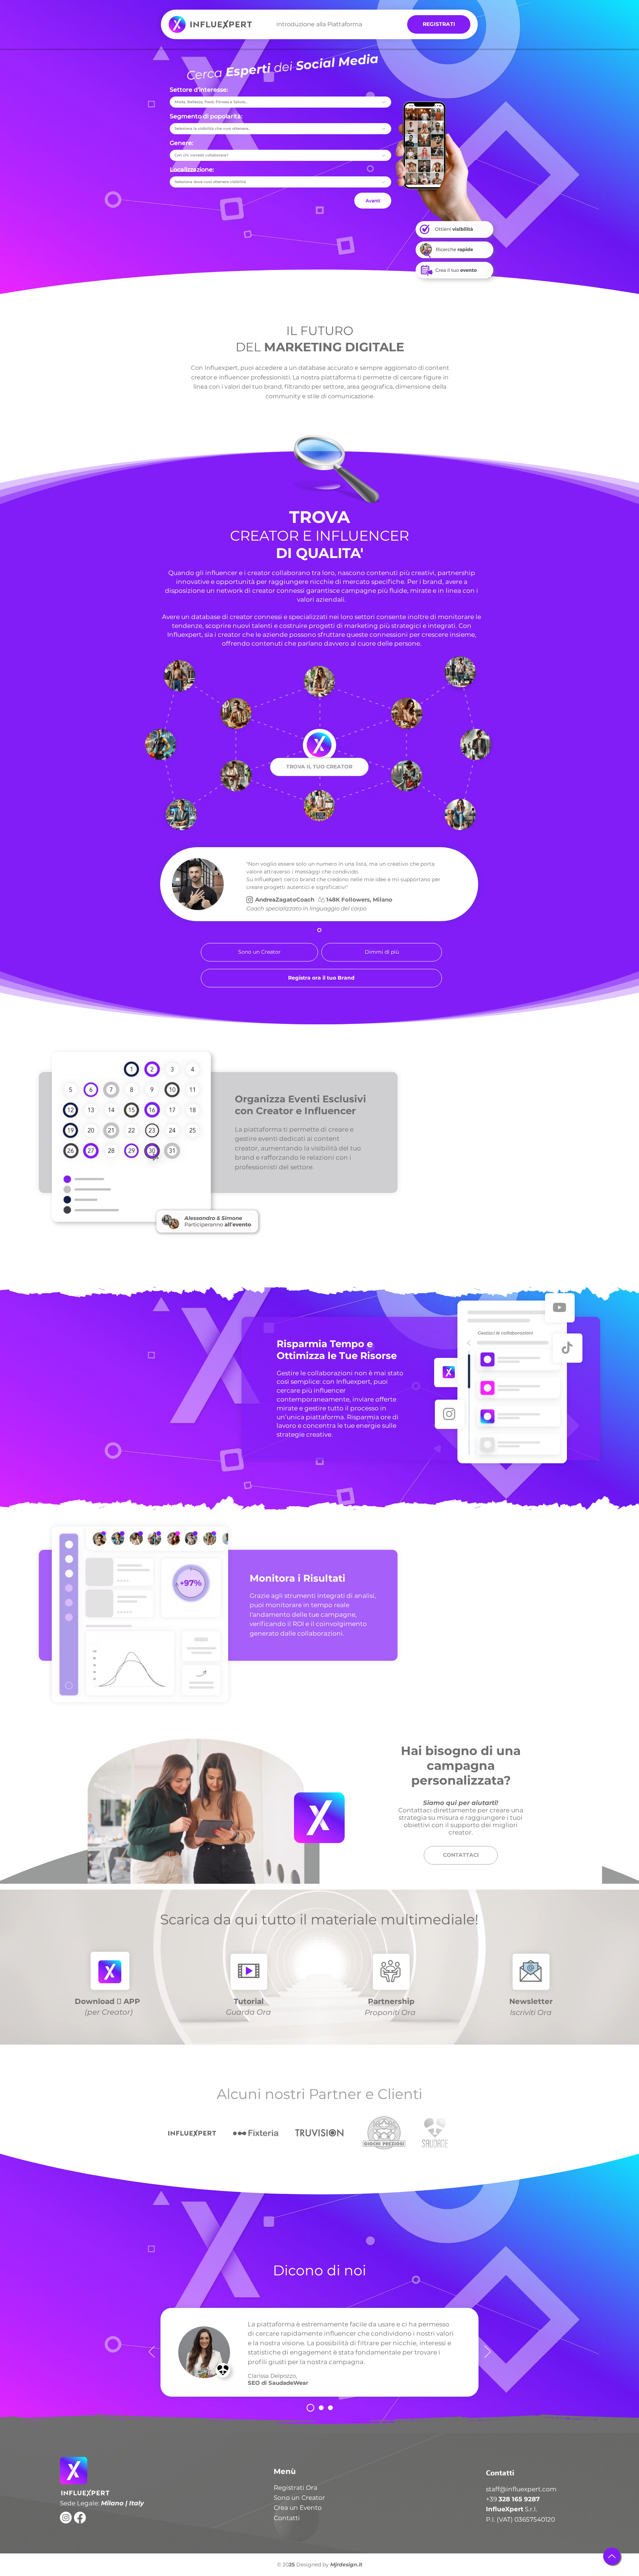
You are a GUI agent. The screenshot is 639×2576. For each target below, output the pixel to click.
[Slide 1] (319, 930)
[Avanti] (488, 2352)
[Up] (612, 2556)
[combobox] (280, 102)
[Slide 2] (321, 2408)
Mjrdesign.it (346, 2565)
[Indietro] (152, 2352)
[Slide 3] (330, 2408)
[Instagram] (66, 2518)
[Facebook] (80, 2518)
